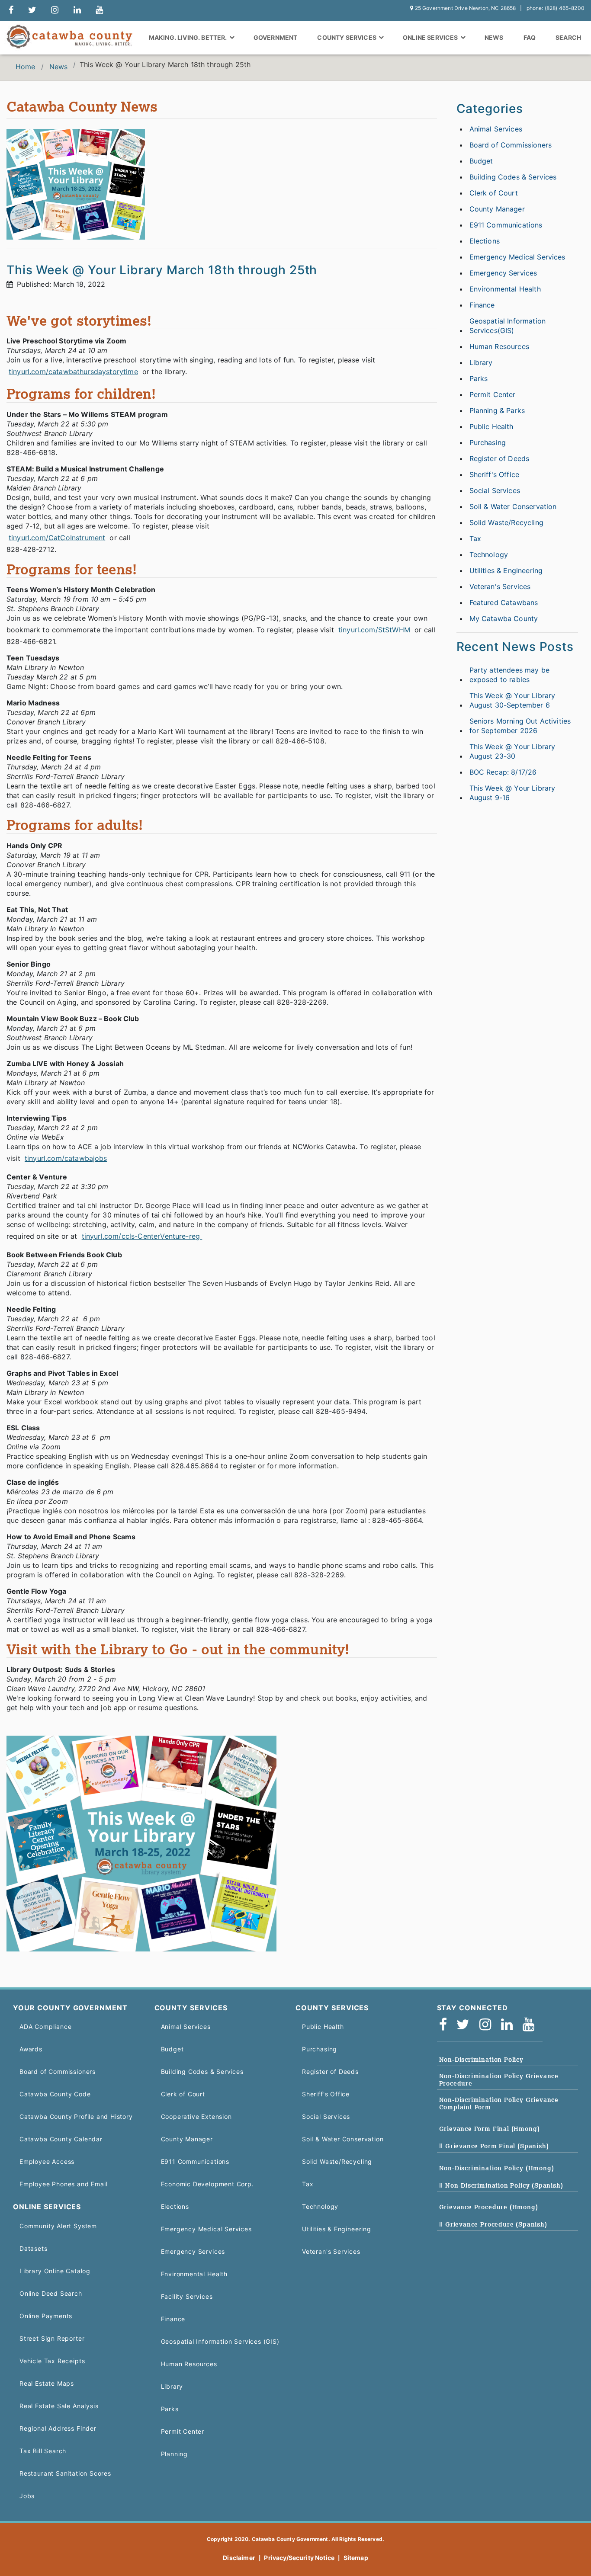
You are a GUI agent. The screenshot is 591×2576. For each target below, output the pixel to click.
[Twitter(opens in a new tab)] (466, 2025)
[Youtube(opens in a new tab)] (531, 2025)
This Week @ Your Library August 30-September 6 (512, 700)
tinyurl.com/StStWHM (374, 630)
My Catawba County (504, 618)
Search (568, 37)
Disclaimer (239, 2558)
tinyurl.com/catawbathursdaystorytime (73, 372)
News (494, 37)
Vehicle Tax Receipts (52, 2361)
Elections (485, 241)
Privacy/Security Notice (299, 2558)
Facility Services (187, 2296)
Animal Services (496, 129)
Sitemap (356, 2558)
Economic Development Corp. (207, 2184)
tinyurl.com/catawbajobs (66, 1158)
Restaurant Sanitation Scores (65, 2473)
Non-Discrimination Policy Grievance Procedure (499, 2080)
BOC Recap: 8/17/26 (503, 772)
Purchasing (488, 442)
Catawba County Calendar (61, 2139)
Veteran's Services (500, 586)
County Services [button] (347, 37)
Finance (482, 305)
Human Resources (499, 346)
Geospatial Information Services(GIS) (508, 326)
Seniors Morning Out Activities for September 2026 (520, 726)
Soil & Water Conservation (513, 506)
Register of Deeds (499, 458)
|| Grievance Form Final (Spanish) (494, 2146)
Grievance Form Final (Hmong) (490, 2129)
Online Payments (46, 2316)
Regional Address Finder (58, 2428)
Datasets (34, 2248)
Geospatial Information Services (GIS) (220, 2341)
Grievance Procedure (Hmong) (489, 2207)
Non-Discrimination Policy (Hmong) (497, 2168)
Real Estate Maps (47, 2383)
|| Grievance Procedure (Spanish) (493, 2224)
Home (26, 67)
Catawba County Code (55, 2094)
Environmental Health (505, 289)
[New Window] (11, 10)
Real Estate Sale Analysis (59, 2406)
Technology (489, 554)
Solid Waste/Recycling (506, 522)
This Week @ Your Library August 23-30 (512, 751)
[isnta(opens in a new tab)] (488, 2025)
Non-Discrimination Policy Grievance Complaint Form (499, 2103)
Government (276, 37)
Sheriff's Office (495, 474)
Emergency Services (503, 273)
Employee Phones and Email (63, 2184)
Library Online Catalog (55, 2271)
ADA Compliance (45, 2027)
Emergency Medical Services (517, 257)
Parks (479, 378)
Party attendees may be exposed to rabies (510, 675)
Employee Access (47, 2161)
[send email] (32, 10)
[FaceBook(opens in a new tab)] (446, 2025)
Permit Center (493, 394)
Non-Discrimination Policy (481, 2060)
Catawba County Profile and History (76, 2116)
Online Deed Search (51, 2293)
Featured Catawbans (504, 602)
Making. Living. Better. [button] (189, 37)
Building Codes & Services (513, 177)
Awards (31, 2049)
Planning (175, 2454)
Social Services (495, 490)
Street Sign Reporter (52, 2338)
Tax (475, 538)
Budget (481, 161)
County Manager (497, 209)
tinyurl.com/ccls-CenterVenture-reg (142, 1236)
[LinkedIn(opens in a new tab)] (510, 2025)
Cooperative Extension (196, 2116)
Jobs (27, 2496)
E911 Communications (506, 225)
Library (481, 362)
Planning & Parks (497, 410)
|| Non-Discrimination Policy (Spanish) (501, 2185)
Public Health (491, 426)
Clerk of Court (494, 193)
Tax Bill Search (43, 2451)
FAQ (530, 37)
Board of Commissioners (511, 145)
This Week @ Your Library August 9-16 (512, 793)
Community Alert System (58, 2226)
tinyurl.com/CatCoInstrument (57, 538)
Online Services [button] (431, 37)
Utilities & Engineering (506, 570)
